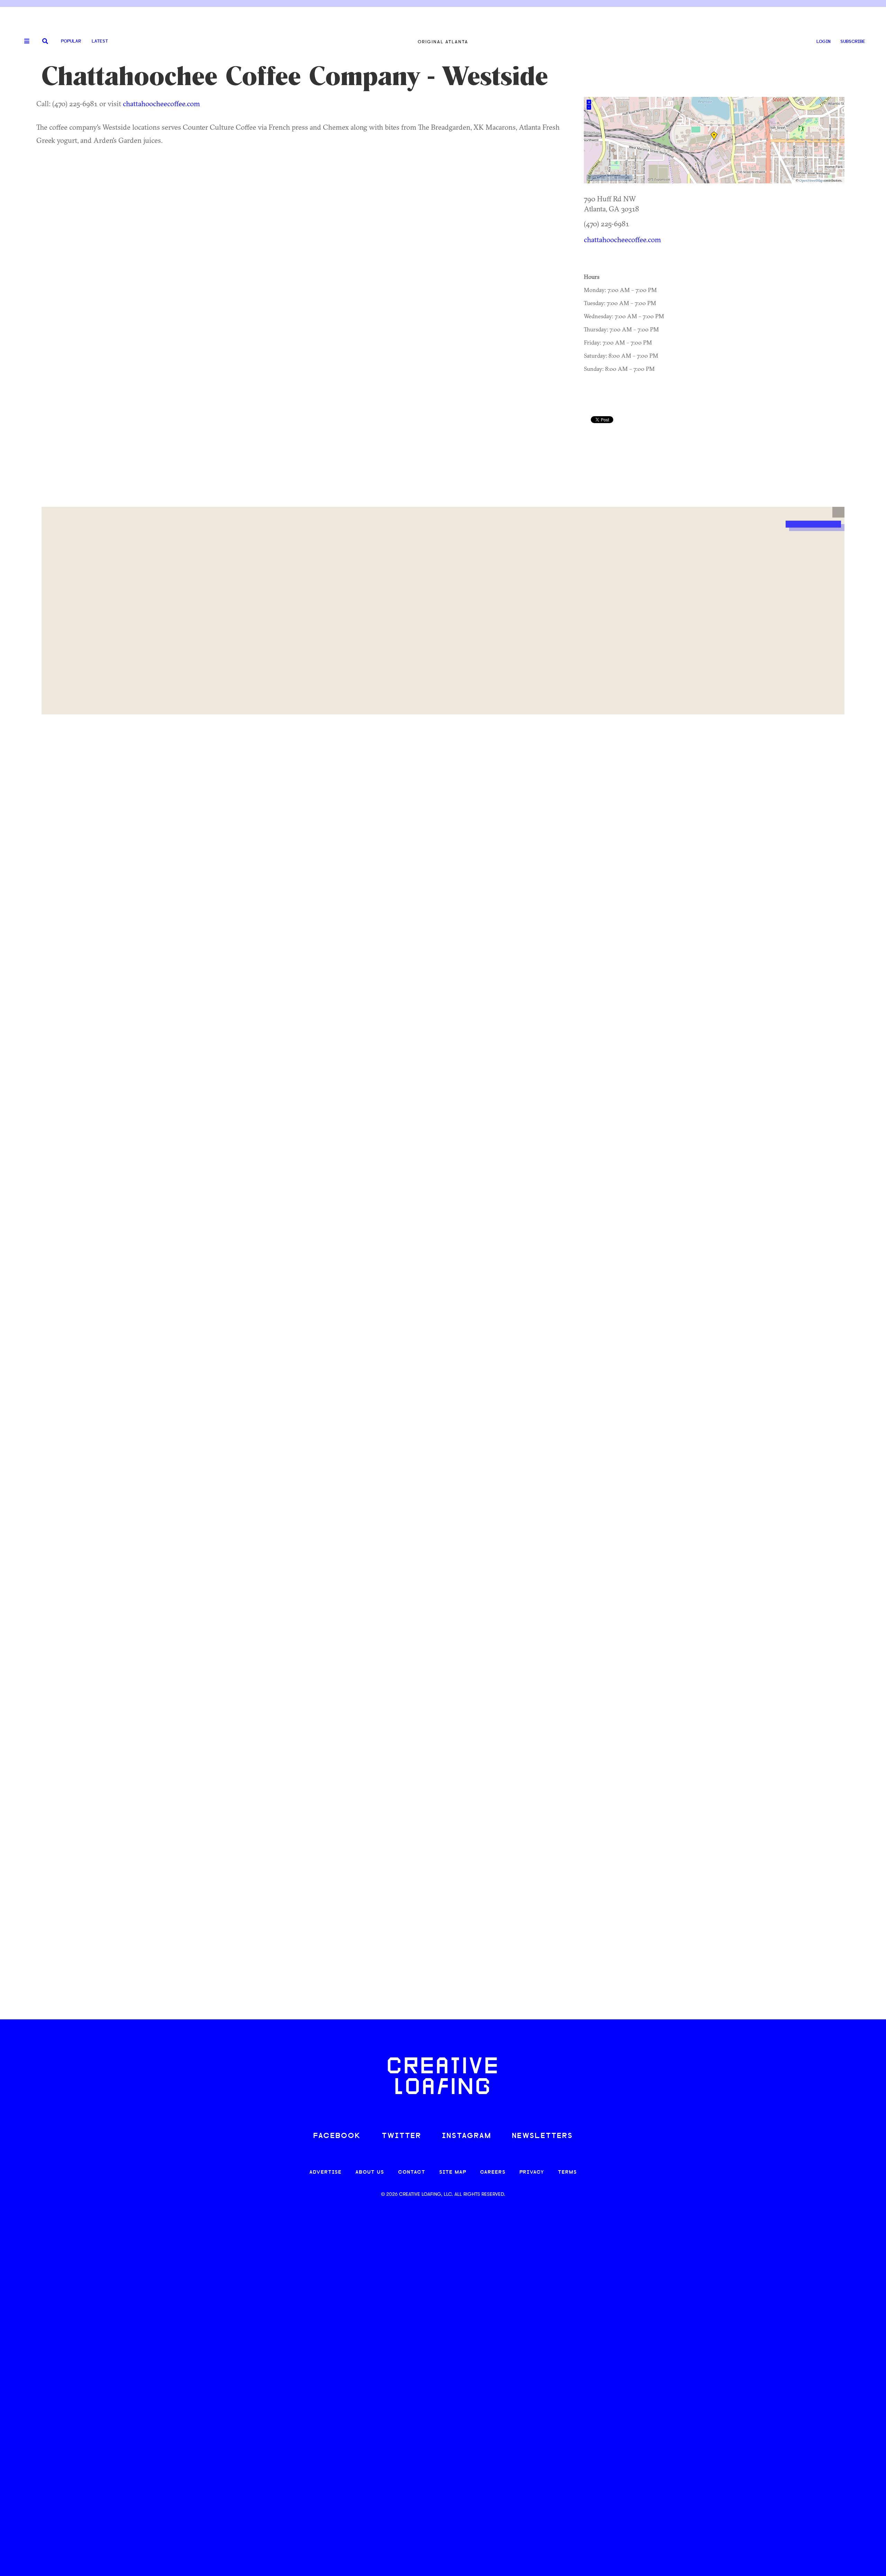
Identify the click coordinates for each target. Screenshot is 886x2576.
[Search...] (45, 42)
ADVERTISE (326, 2172)
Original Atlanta (443, 42)
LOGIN (824, 42)
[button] (838, 512)
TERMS (567, 2172)
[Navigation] (24, 42)
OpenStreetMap (811, 180)
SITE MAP (453, 2172)
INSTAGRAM (467, 2136)
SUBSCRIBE (853, 42)
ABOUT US (370, 2172)
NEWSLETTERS (542, 2136)
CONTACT (412, 2172)
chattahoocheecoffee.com (161, 103)
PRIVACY (532, 2172)
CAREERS (493, 2172)
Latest (100, 41)
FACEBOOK (337, 2136)
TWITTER (401, 2136)
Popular (71, 41)
